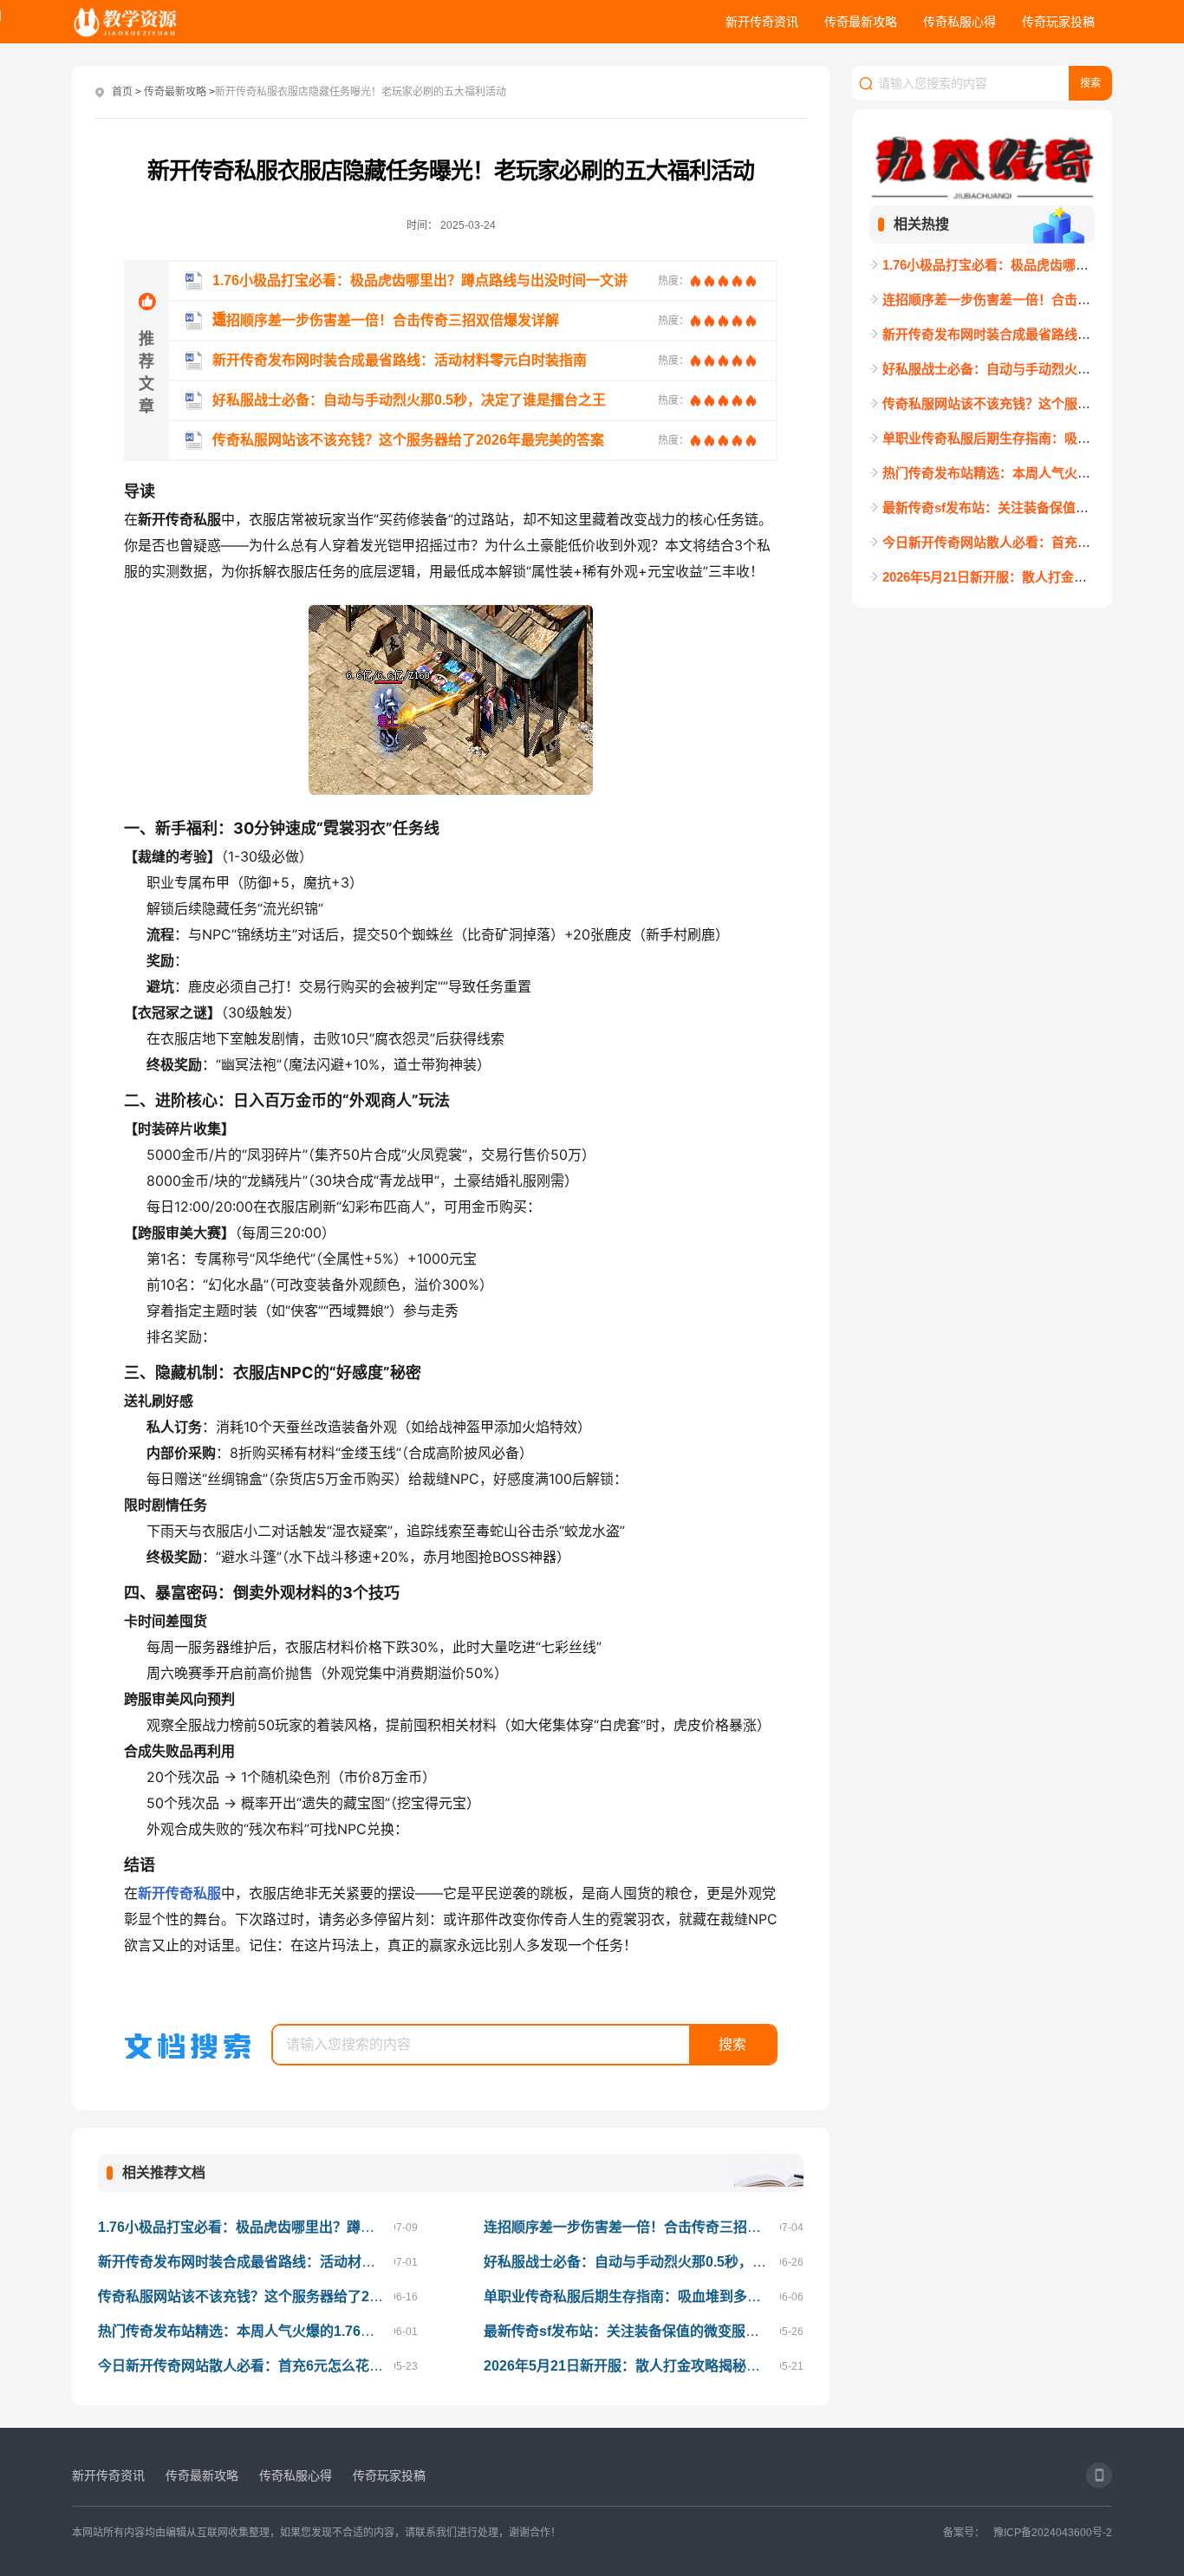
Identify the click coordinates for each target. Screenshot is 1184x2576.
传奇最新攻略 (861, 22)
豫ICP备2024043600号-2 (1053, 2533)
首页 (122, 92)
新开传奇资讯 (762, 22)
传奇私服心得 (960, 22)
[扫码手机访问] (1099, 2475)
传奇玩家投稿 (1058, 22)
